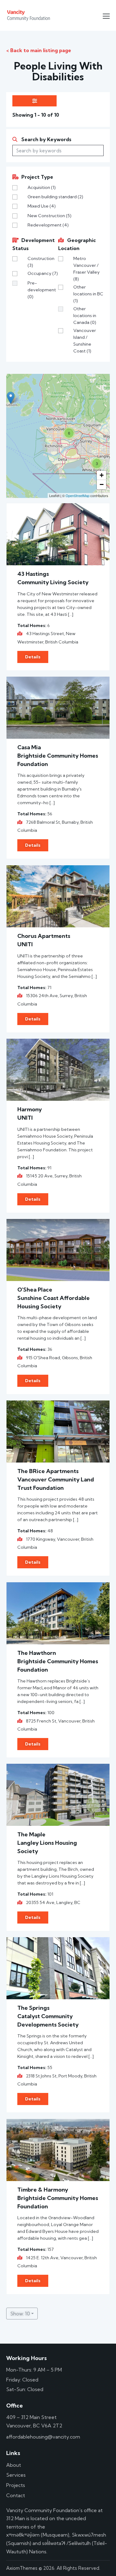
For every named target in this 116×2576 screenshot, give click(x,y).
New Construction (49, 216)
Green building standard (55, 197)
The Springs (33, 2008)
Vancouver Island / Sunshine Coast (85, 341)
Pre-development (42, 290)
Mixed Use (42, 206)
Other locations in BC (88, 294)
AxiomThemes (22, 2568)
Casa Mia (29, 747)
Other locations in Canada (85, 316)
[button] (106, 16)
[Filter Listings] (34, 101)
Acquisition (42, 187)
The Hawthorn (37, 1653)
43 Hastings (33, 574)
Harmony (30, 1109)
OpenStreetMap (77, 495)
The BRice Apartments (48, 1471)
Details (33, 657)
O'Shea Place (35, 1290)
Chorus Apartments (44, 936)
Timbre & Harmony (43, 2190)
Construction (41, 262)
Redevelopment (48, 225)
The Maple (31, 1834)
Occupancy (43, 273)
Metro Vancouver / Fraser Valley (86, 269)
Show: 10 (20, 2314)
